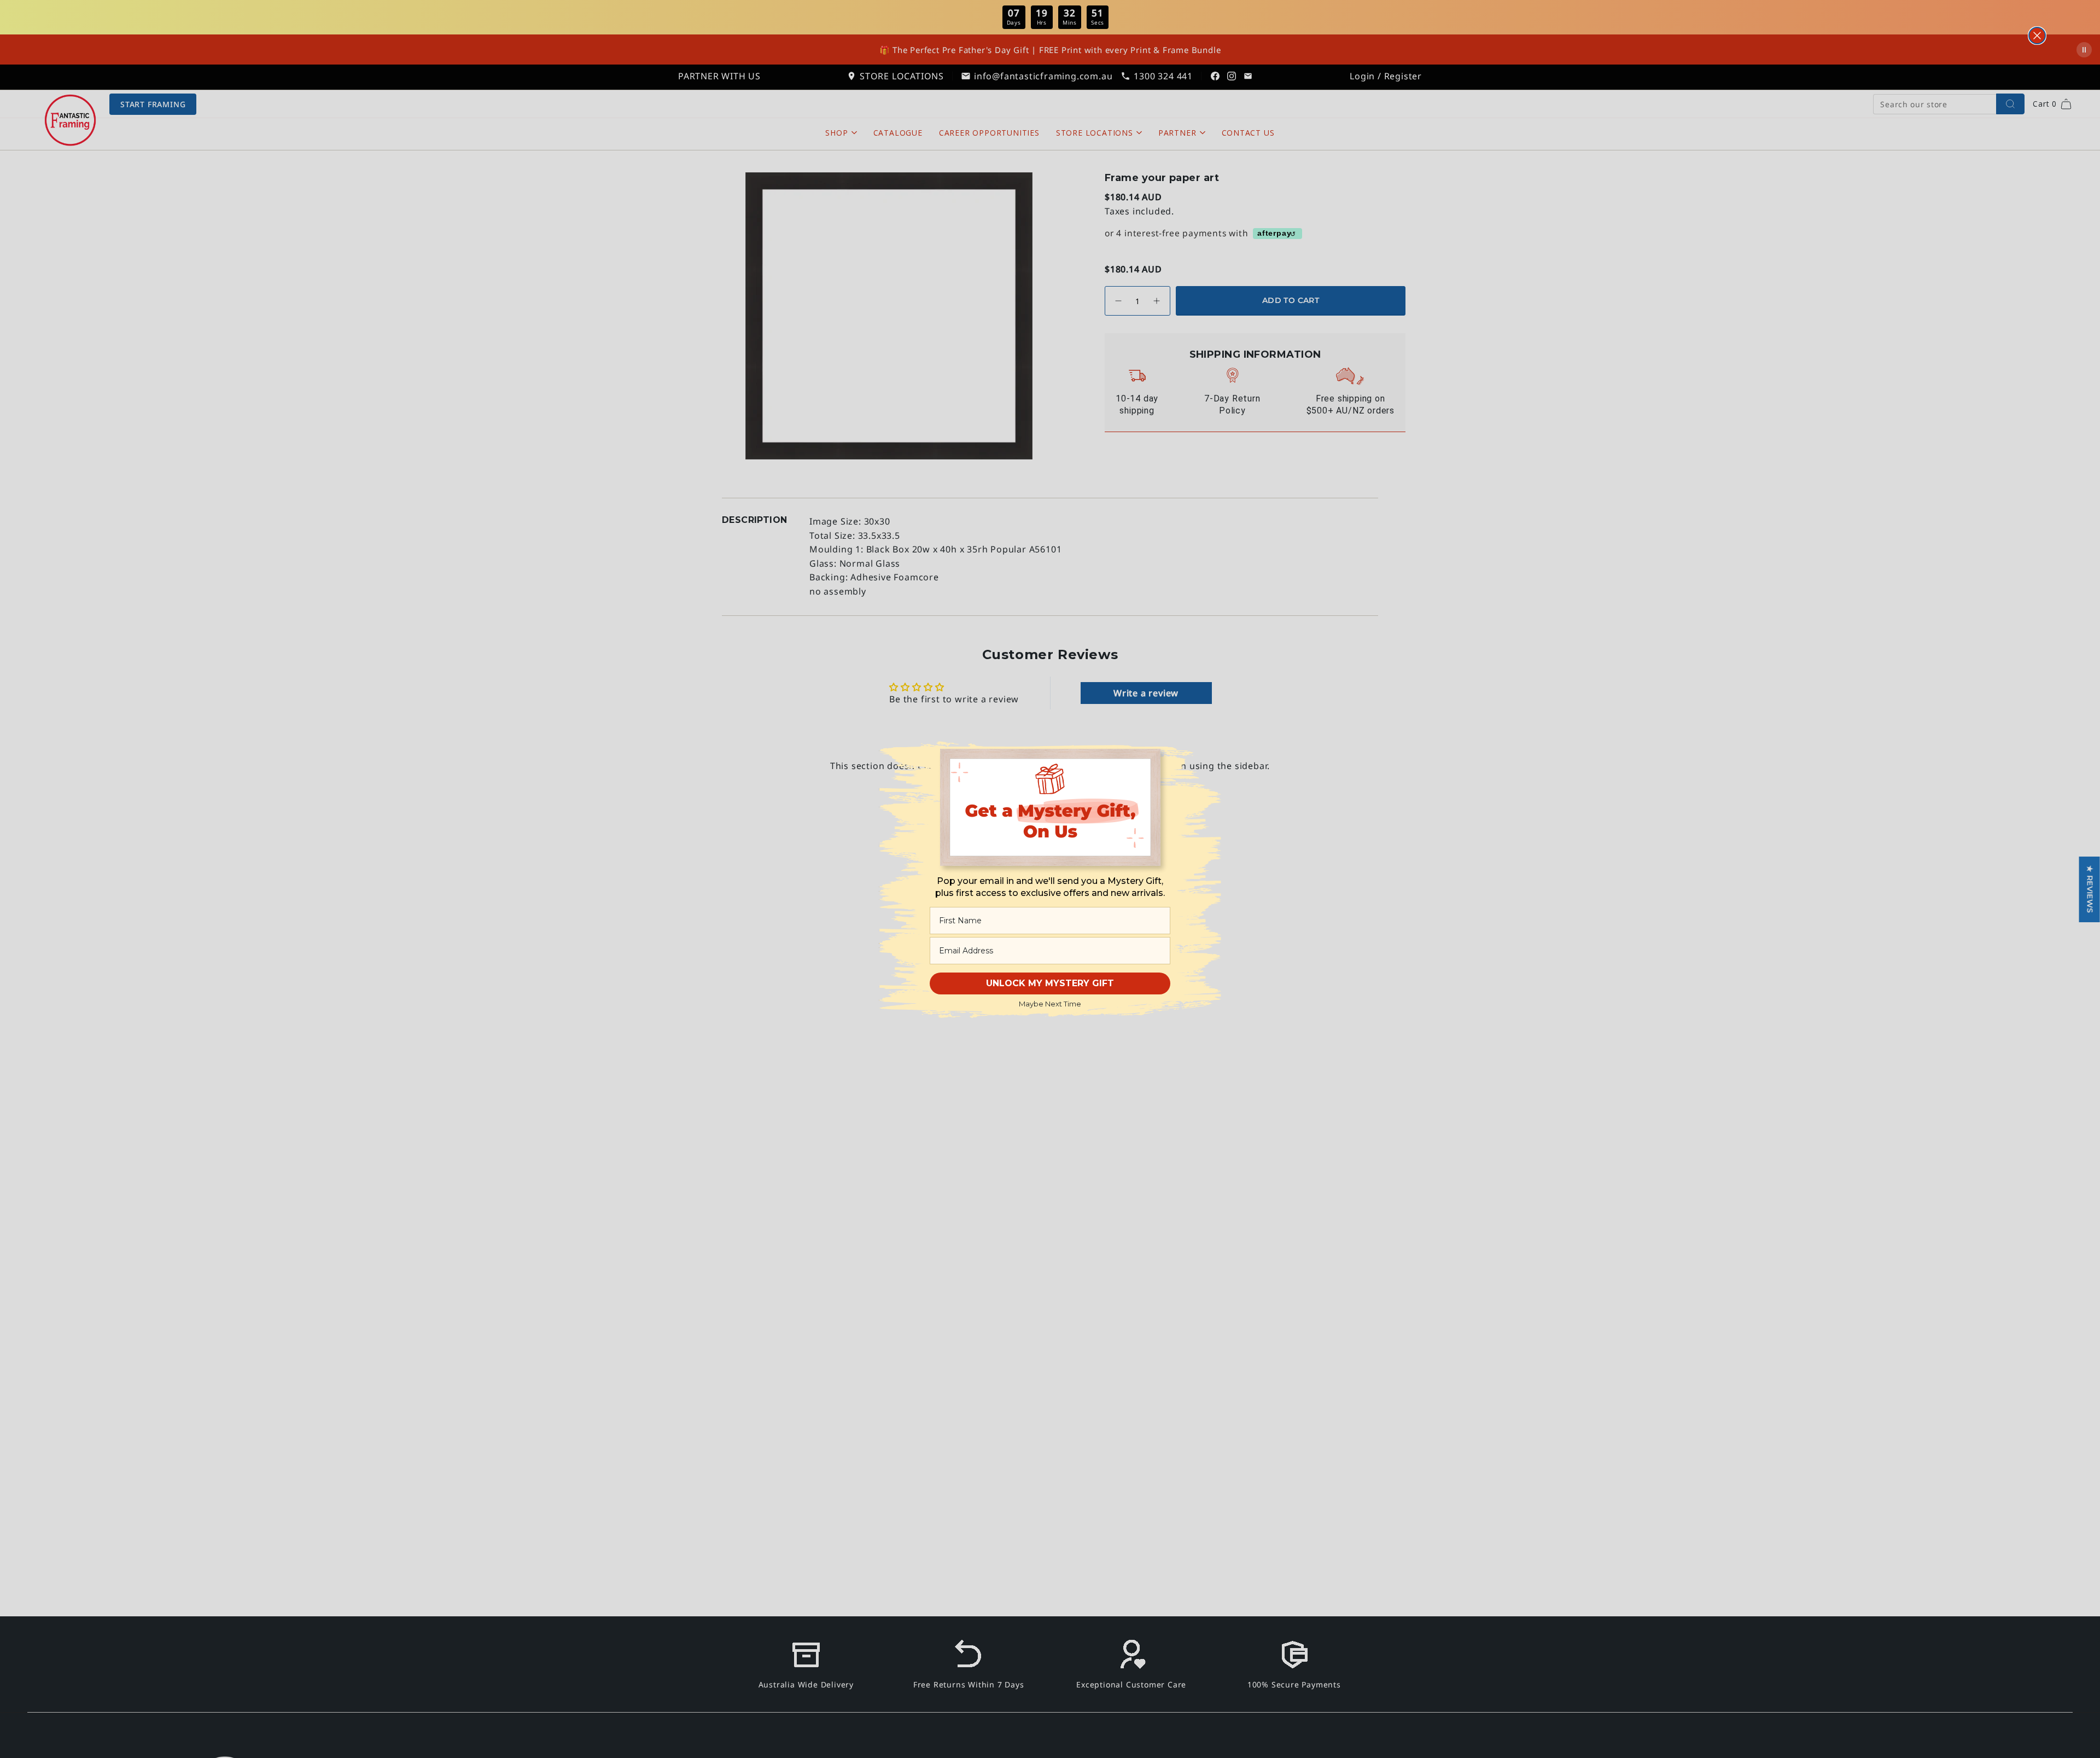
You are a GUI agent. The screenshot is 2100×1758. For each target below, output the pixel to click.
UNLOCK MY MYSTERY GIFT (1050, 983)
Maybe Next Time (1050, 1004)
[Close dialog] (2037, 36)
